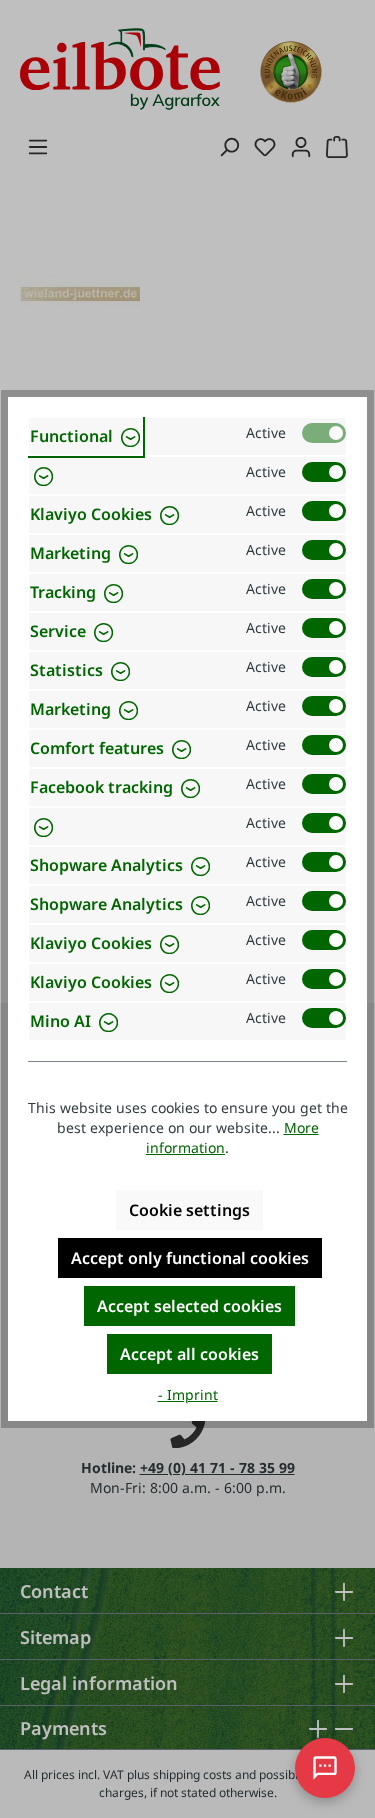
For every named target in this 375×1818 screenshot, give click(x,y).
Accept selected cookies (189, 1306)
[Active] (324, 433)
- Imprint (188, 1394)
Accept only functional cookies (190, 1258)
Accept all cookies (189, 1354)
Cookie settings (189, 1210)
